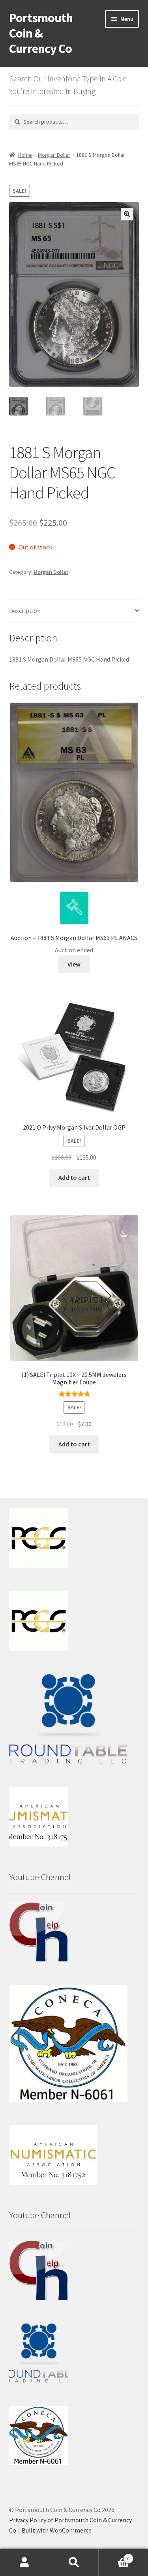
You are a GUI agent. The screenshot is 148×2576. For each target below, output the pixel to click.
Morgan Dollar (54, 155)
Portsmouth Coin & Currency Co (41, 33)
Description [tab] (25, 611)
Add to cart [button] (74, 1177)
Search (74, 2563)
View (74, 964)
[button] (127, 214)
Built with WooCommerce (57, 2530)
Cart (114, 2556)
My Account (25, 2563)
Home (25, 155)
